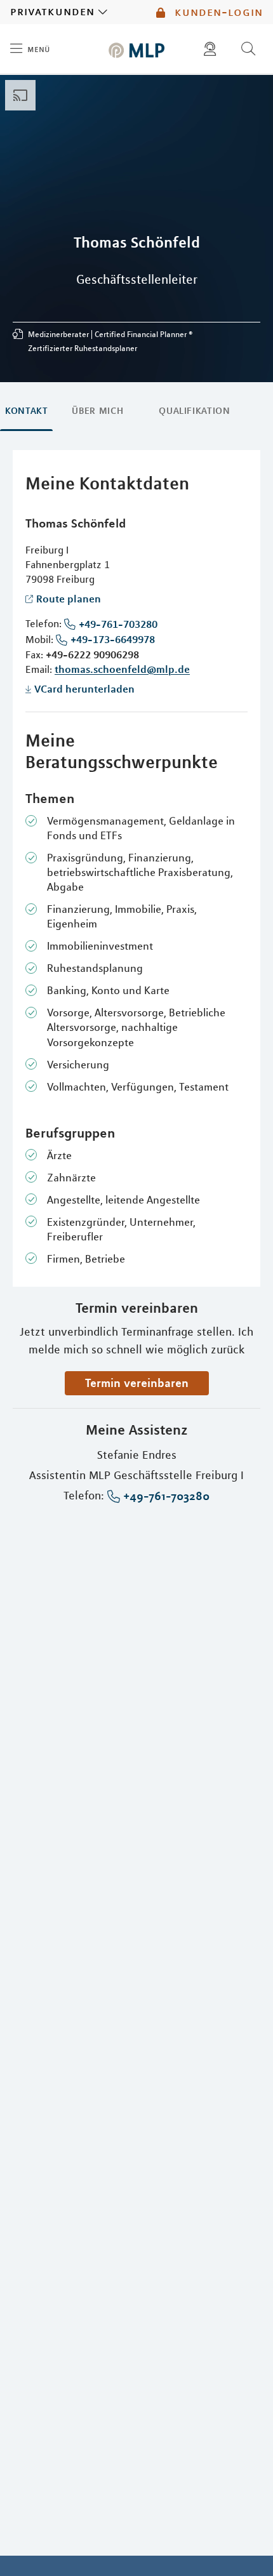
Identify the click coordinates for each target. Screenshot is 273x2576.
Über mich (97, 411)
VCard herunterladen (84, 689)
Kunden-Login (217, 12)
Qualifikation (194, 411)
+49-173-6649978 (113, 639)
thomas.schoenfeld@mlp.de (122, 669)
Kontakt (26, 411)
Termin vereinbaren (137, 1383)
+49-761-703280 (118, 624)
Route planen (69, 599)
